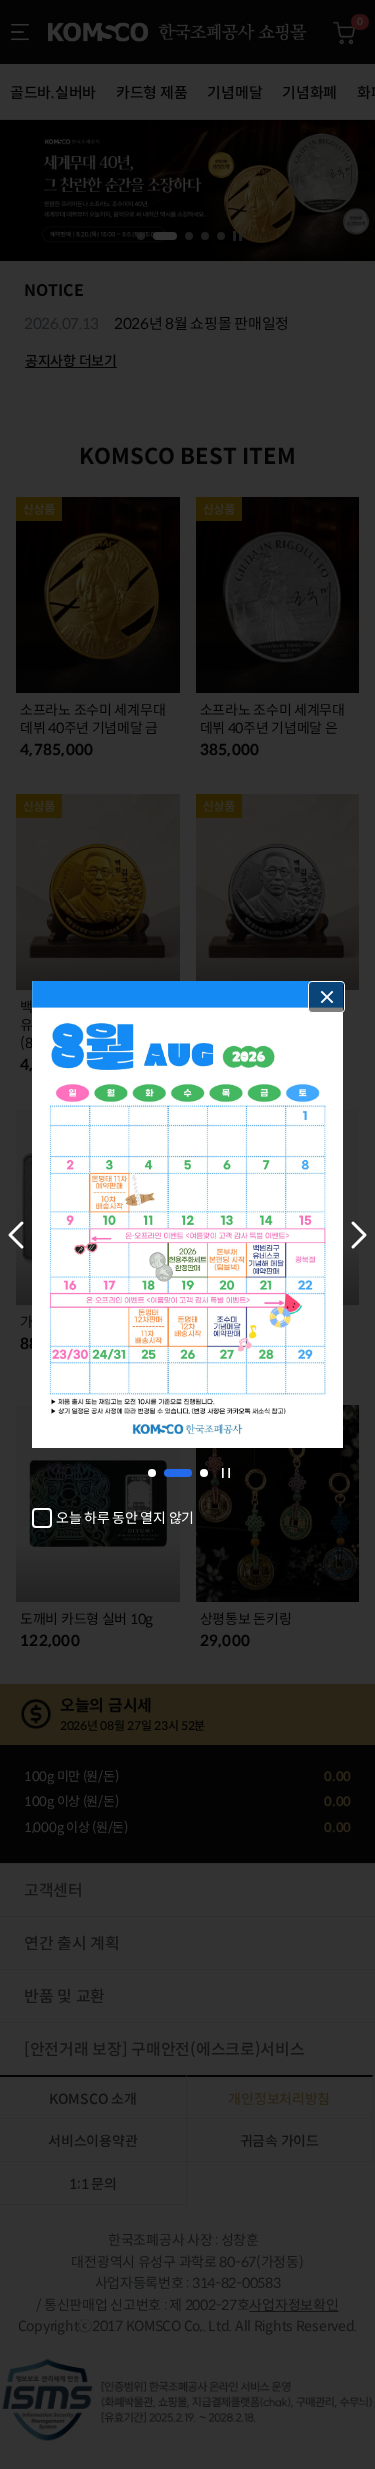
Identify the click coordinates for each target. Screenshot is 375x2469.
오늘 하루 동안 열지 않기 (125, 1518)
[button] (16, 1235)
